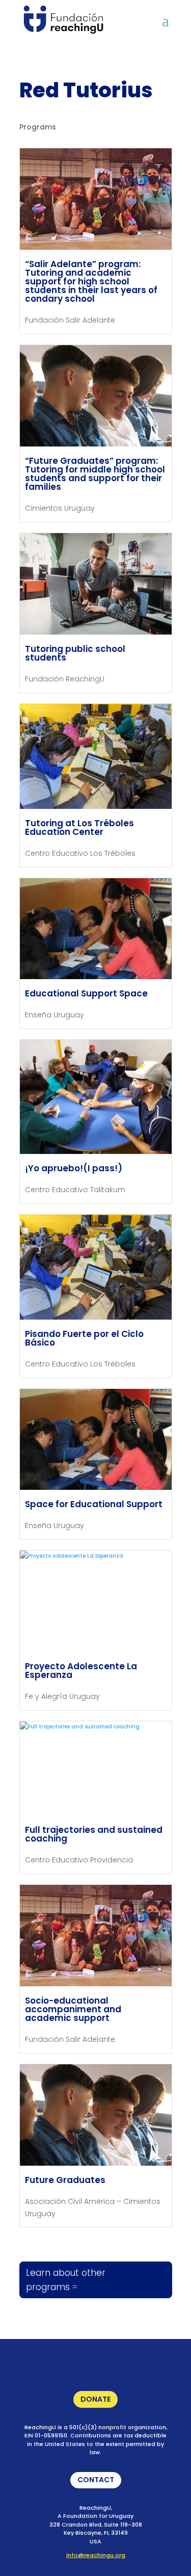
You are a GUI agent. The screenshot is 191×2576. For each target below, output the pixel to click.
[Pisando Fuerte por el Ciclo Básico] (96, 1267)
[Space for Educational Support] (96, 1440)
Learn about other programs (66, 2280)
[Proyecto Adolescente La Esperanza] (96, 1601)
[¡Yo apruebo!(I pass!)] (96, 1097)
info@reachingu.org (96, 2555)
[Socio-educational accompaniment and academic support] (96, 1936)
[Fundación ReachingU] (63, 20)
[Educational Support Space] (96, 929)
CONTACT (92, 2481)
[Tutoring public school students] (96, 584)
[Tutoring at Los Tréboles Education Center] (96, 756)
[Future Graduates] (96, 2115)
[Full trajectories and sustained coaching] (96, 1769)
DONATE (92, 2401)
